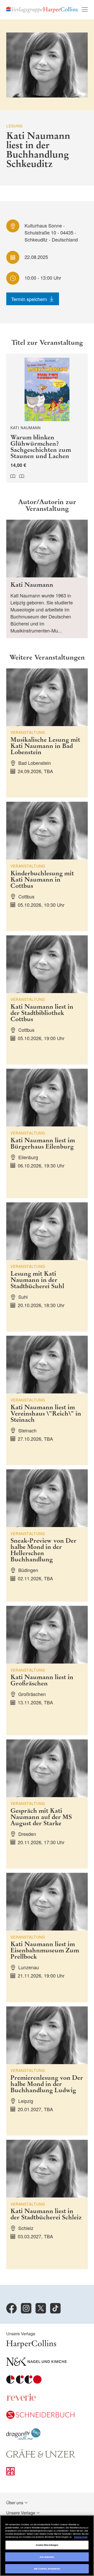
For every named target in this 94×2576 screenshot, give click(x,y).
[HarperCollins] (31, 2347)
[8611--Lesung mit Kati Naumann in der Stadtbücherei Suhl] (47, 1267)
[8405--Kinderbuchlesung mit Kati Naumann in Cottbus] (47, 866)
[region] (47, 2546)
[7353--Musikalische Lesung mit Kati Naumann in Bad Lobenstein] (47, 733)
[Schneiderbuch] (40, 2417)
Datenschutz (81, 2537)
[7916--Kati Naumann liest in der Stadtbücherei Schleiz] (47, 2205)
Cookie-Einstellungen (47, 2545)
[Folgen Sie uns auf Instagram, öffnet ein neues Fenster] (26, 2308)
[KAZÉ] (10, 2474)
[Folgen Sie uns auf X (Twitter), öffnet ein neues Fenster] (41, 2308)
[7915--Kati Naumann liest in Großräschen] (47, 1671)
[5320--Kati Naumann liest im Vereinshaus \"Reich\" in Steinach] (47, 1400)
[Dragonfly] (23, 2438)
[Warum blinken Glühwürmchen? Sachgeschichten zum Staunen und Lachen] (47, 418)
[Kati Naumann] (47, 579)
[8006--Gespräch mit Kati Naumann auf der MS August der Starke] (47, 1804)
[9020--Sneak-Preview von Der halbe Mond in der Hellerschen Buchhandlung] (47, 1535)
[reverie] (21, 2400)
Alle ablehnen (47, 2557)
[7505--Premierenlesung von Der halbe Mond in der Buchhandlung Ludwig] (47, 2071)
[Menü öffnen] (85, 9)
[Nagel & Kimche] (36, 2364)
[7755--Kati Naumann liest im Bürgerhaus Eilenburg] (47, 1133)
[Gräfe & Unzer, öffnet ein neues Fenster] (41, 2456)
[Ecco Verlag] (24, 2382)
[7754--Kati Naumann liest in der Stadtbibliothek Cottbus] (47, 1000)
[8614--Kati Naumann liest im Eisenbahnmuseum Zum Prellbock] (47, 1938)
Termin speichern (29, 299)
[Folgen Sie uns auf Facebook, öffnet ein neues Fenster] (11, 2308)
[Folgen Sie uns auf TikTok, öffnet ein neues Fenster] (55, 2308)
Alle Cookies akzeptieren (47, 2569)
